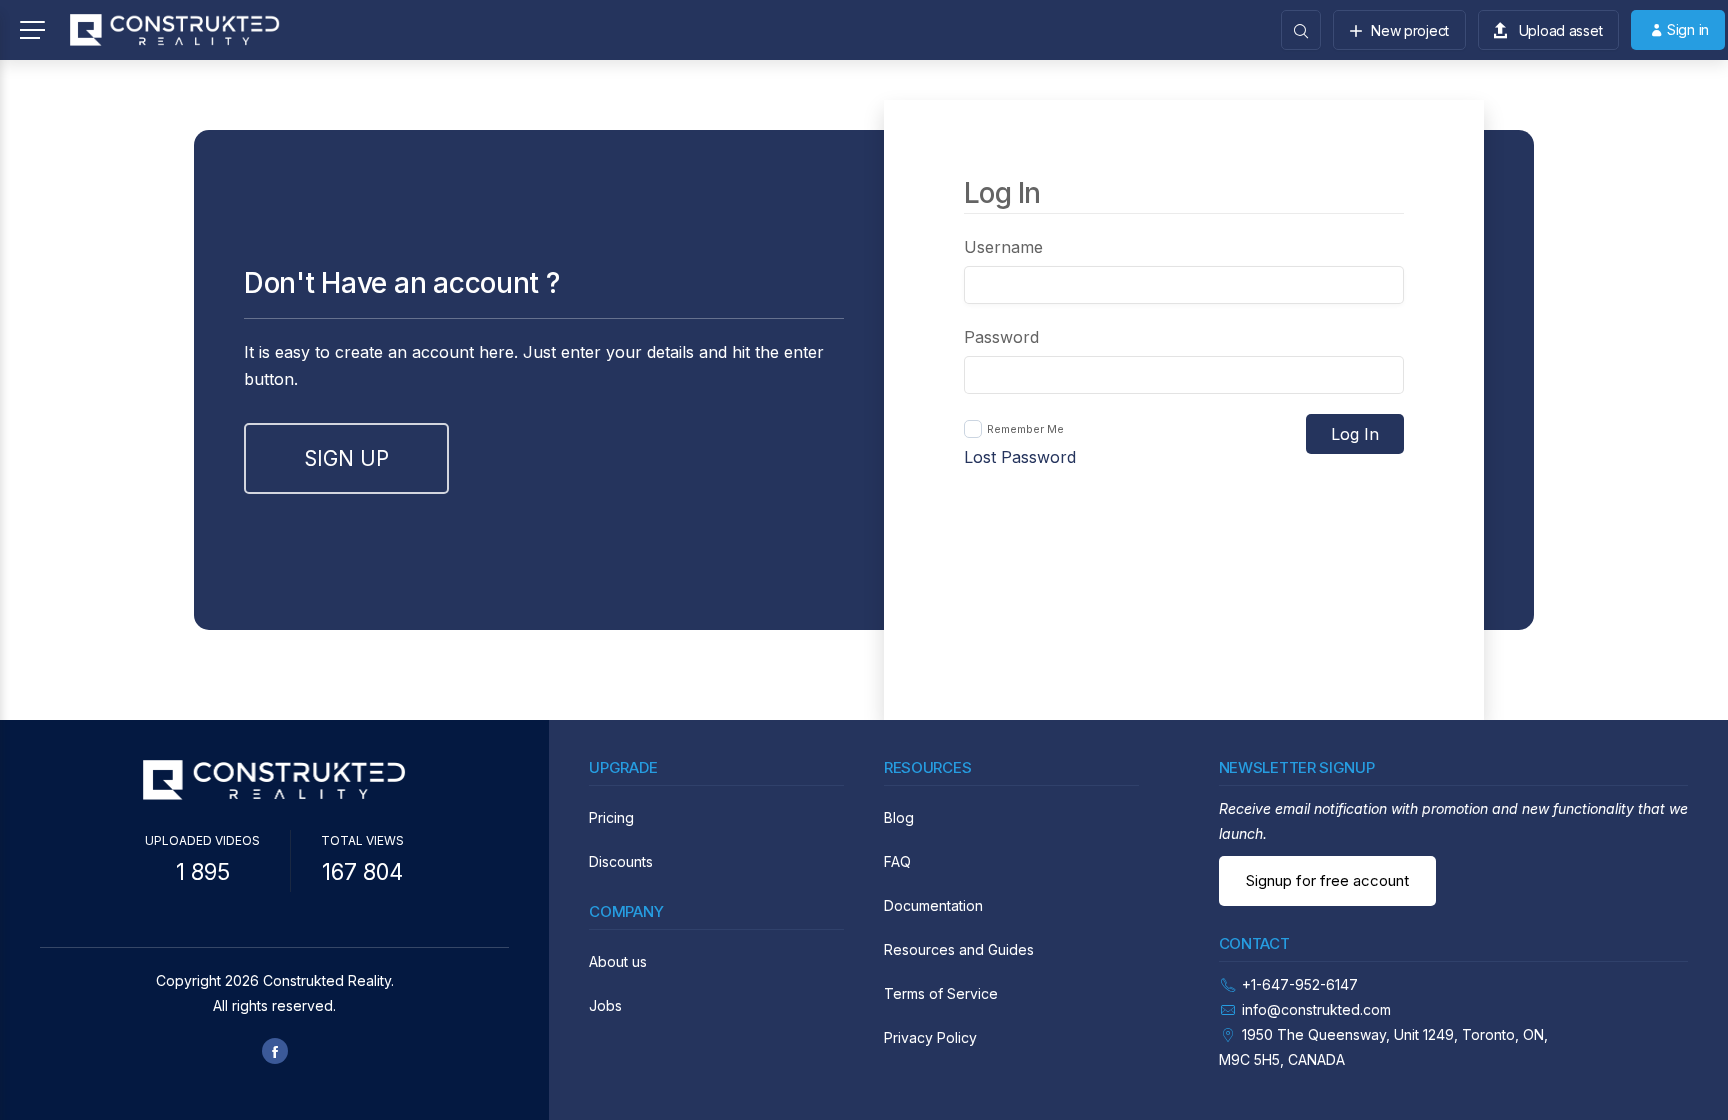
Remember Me (1025, 429)
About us (618, 961)
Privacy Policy (930, 1037)
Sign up (346, 458)
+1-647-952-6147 (1300, 984)
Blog (899, 817)
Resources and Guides (959, 949)
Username (1003, 247)
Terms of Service (941, 993)
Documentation (933, 905)
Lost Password (1020, 457)
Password (1001, 337)
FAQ (897, 861)
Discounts (621, 861)
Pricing (611, 817)
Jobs (605, 1005)
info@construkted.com (1316, 1009)
